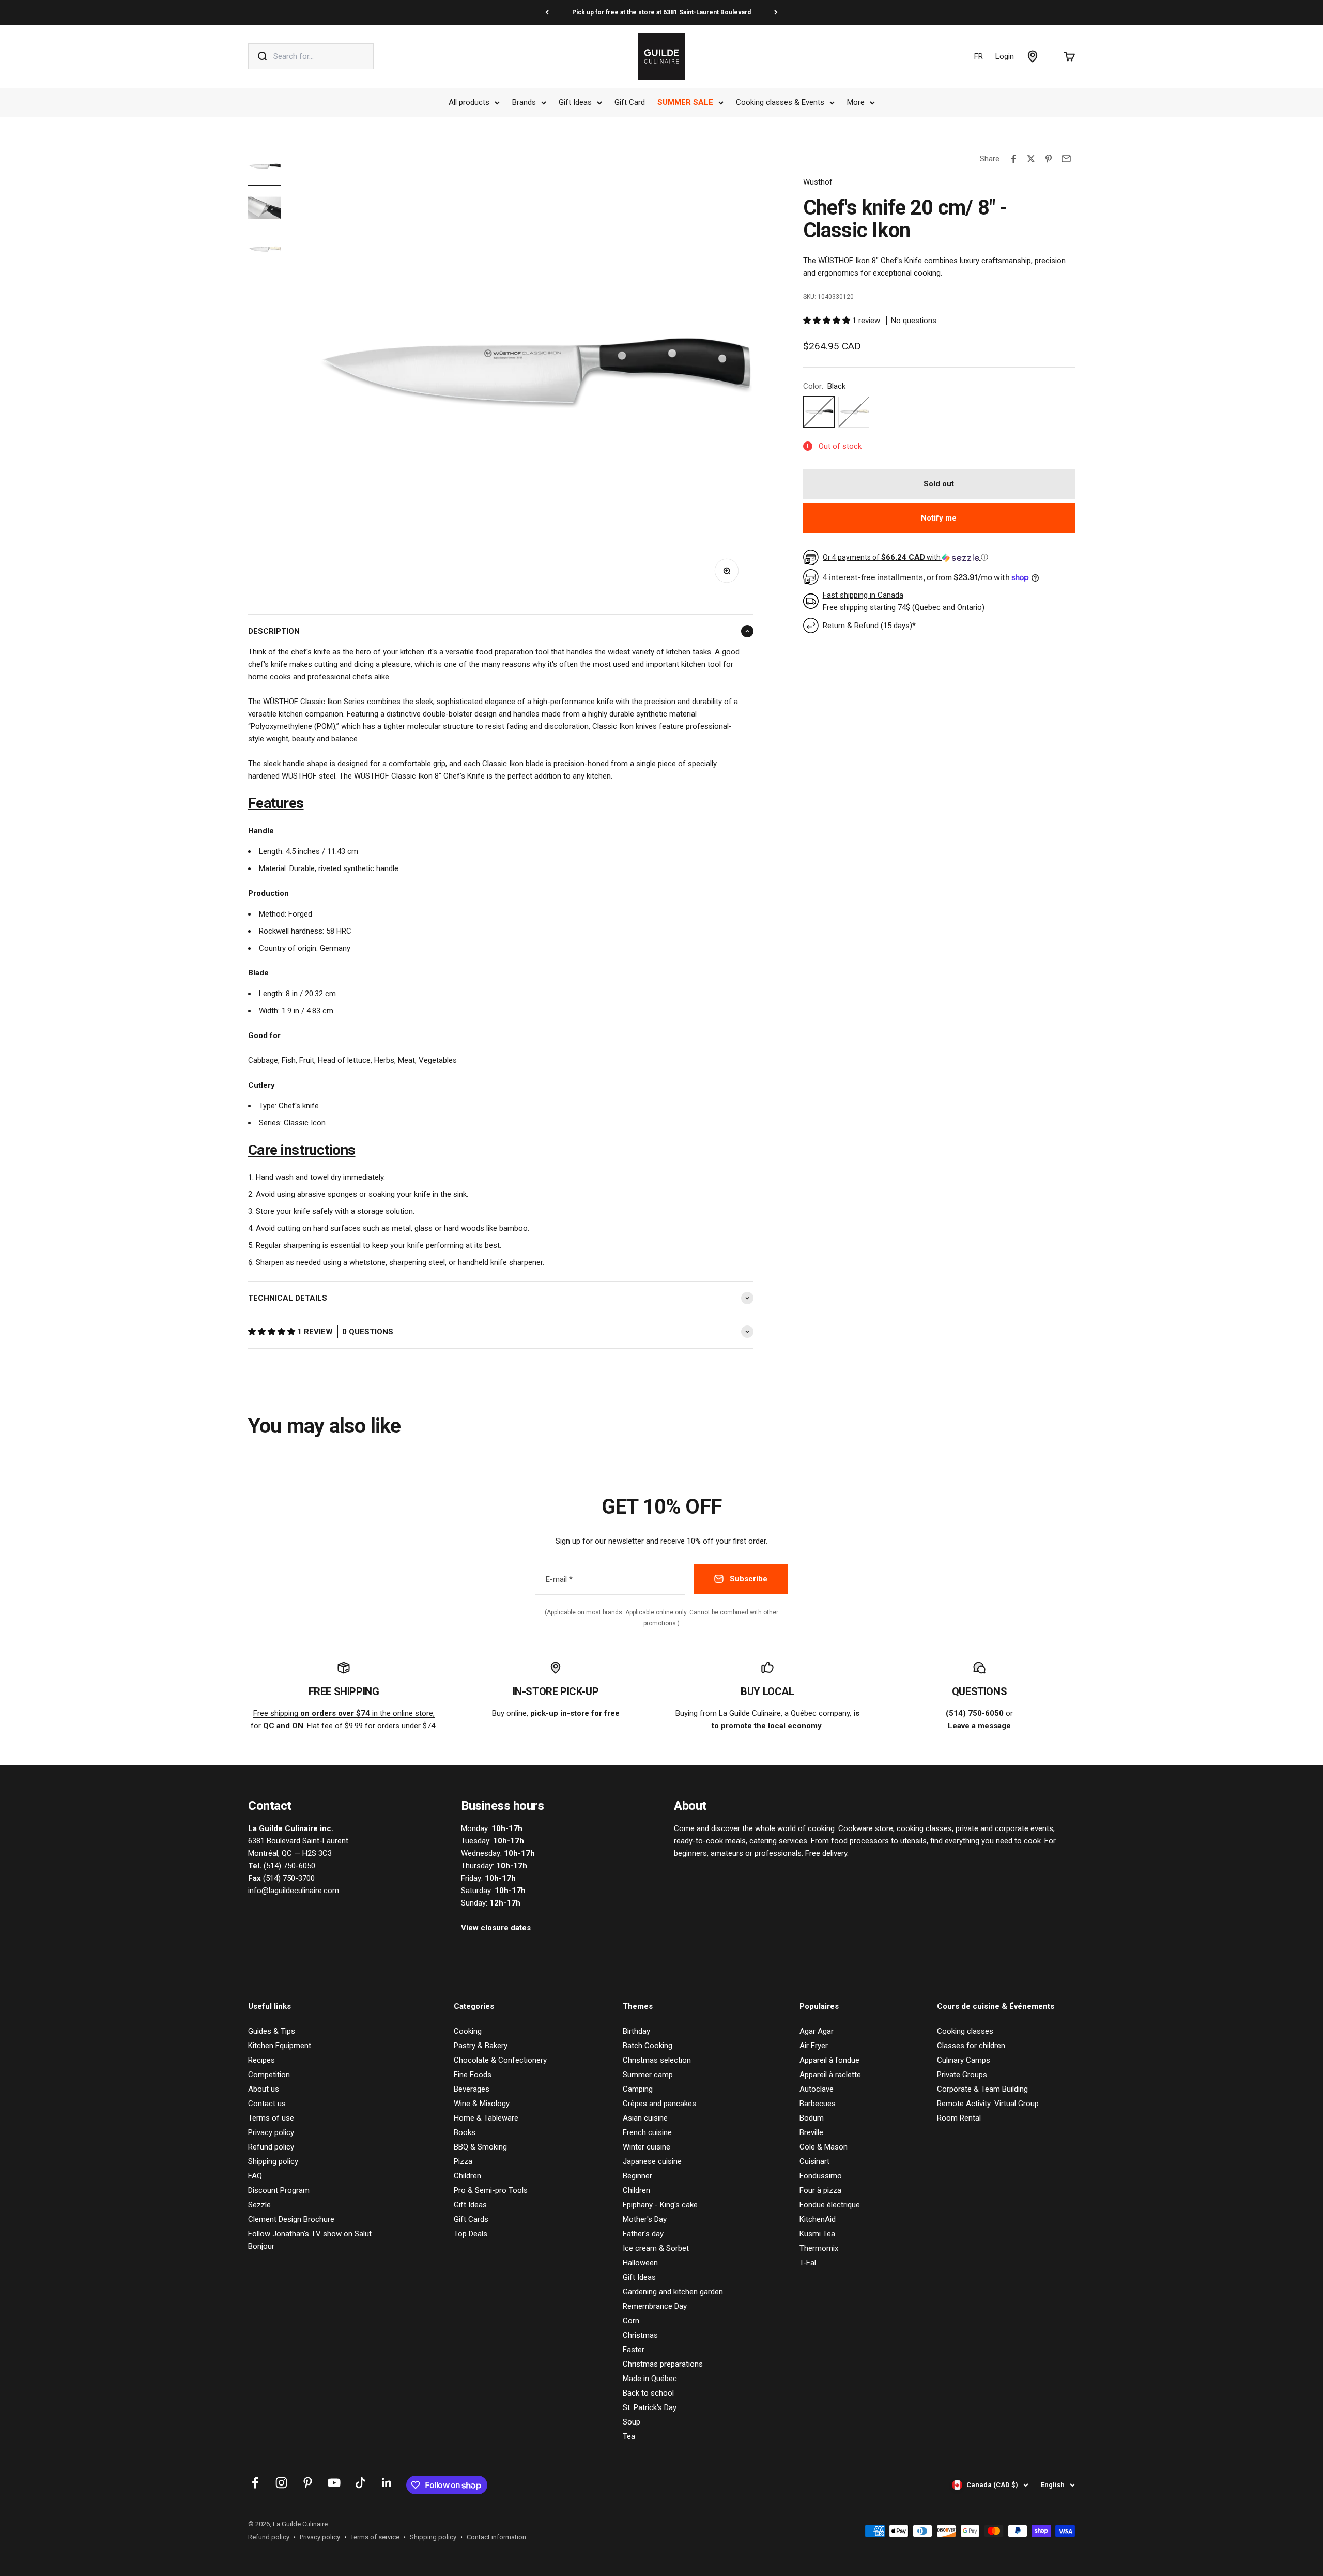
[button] (273, 1332)
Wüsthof (818, 182)
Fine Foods (473, 2075)
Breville (811, 2132)
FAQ (255, 2176)
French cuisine (647, 2132)
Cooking (468, 2031)
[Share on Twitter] (1031, 159)
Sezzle (259, 2205)
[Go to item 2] (265, 209)
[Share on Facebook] (1013, 159)
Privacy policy (271, 2132)
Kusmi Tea (817, 2234)
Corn (631, 2321)
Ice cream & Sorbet (656, 2248)
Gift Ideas (575, 102)
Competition (269, 2075)
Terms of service (375, 2537)
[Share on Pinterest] (1049, 159)
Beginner (637, 2176)
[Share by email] (1066, 159)
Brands (524, 102)
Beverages (472, 2089)
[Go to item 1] (265, 168)
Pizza (463, 2161)
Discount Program (279, 2190)
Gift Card (630, 102)
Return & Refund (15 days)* (869, 626)
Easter (634, 2350)
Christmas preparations (663, 2364)
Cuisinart (814, 2161)
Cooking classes (965, 2031)
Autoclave (817, 2089)
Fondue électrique (830, 2205)
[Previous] (547, 12)
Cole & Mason (824, 2147)
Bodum (812, 2118)
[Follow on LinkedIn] (387, 2483)
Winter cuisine (647, 2147)
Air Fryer (814, 2046)
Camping (638, 2089)
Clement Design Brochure (291, 2219)
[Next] (776, 12)
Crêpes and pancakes (659, 2104)
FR (979, 56)
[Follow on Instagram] (281, 2483)
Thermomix (819, 2248)
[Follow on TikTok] (360, 2483)
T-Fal (808, 2263)
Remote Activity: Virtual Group (988, 2104)
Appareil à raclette (830, 2075)
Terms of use (271, 2118)
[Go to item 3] (265, 251)
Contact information (496, 2537)
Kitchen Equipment (280, 2046)
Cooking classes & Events (780, 102)
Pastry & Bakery (481, 2046)
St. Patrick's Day (650, 2407)
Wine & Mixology (482, 2104)
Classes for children (971, 2046)
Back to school (648, 2393)
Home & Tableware (486, 2118)
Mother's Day (645, 2219)
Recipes (261, 2060)
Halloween (640, 2263)
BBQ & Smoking (480, 2147)
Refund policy (271, 2147)
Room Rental (959, 2118)
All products (469, 102)
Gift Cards (471, 2219)
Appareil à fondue (829, 2060)
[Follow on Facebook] (255, 2483)
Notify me (939, 518)
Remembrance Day (655, 2306)
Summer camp (648, 2075)
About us (264, 2089)
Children (467, 2176)
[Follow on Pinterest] (308, 2483)
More (856, 102)
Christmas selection (657, 2060)
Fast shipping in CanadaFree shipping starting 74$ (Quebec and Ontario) (904, 601)
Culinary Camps (964, 2060)
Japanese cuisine (652, 2161)
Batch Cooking (648, 2046)
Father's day (643, 2234)
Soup (632, 2422)
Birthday (636, 2031)
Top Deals (471, 2234)
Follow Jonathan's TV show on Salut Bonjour (310, 2240)
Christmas (640, 2335)
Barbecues (818, 2104)
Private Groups (962, 2075)
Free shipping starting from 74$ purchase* (661, 12)
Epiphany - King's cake (660, 2205)
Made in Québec (650, 2379)
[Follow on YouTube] (334, 2483)
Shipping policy (273, 2161)
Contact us (267, 2104)
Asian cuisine (645, 2118)
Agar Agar (817, 2031)
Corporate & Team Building (982, 2089)
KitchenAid (818, 2219)
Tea (629, 2436)
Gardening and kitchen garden (673, 2292)
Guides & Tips (272, 2031)
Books (465, 2132)
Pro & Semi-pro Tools (491, 2190)
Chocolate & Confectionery (500, 2060)
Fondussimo (821, 2176)
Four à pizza (820, 2190)
